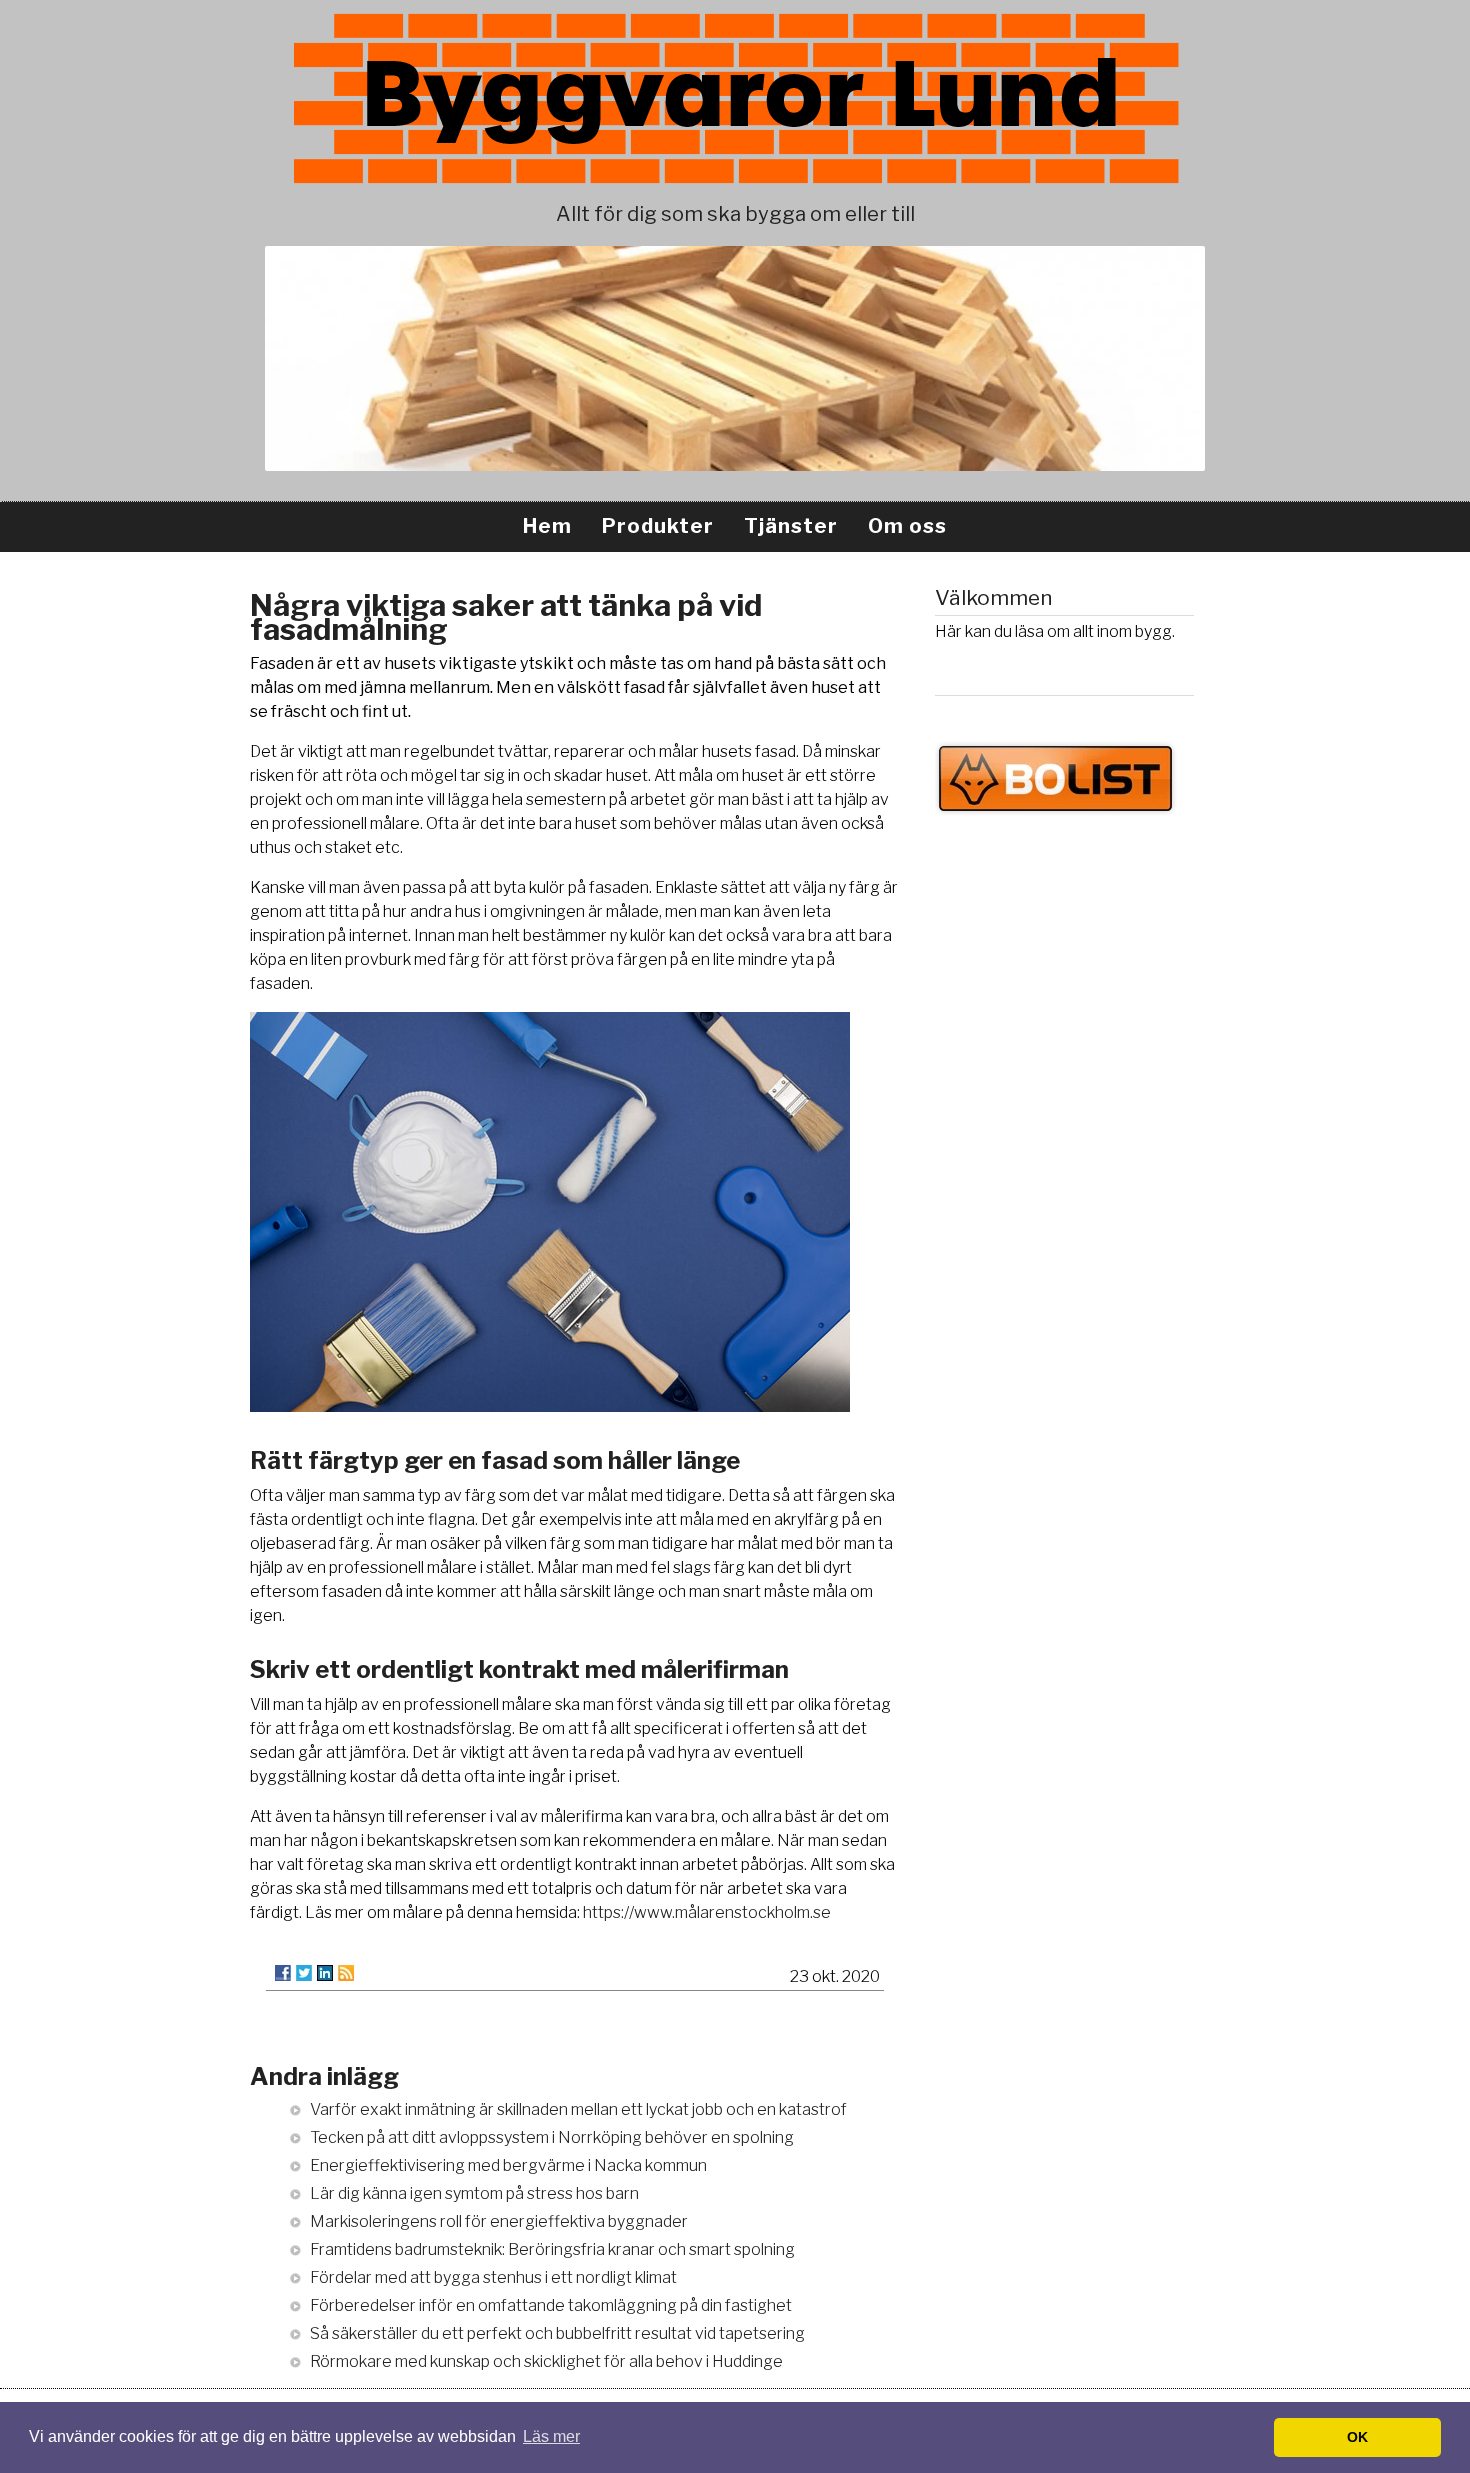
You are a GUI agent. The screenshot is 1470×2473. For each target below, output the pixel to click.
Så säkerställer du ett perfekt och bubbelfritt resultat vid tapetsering (557, 2333)
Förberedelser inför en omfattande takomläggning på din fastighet (551, 2305)
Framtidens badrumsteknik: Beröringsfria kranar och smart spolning (552, 2249)
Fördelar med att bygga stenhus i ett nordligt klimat (493, 2277)
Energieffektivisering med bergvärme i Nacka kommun (508, 2165)
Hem (547, 526)
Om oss (907, 526)
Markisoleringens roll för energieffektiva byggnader (499, 2221)
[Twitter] (304, 1973)
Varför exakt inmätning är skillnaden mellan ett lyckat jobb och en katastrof (578, 2109)
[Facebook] (283, 1973)
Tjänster (791, 526)
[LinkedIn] (325, 1973)
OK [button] (1357, 2437)
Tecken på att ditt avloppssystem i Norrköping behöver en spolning (552, 2137)
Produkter (658, 526)
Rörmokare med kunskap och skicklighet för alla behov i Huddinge (546, 2361)
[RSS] (346, 1973)
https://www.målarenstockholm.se (707, 1912)
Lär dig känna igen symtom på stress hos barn (474, 2193)
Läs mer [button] (551, 2436)
